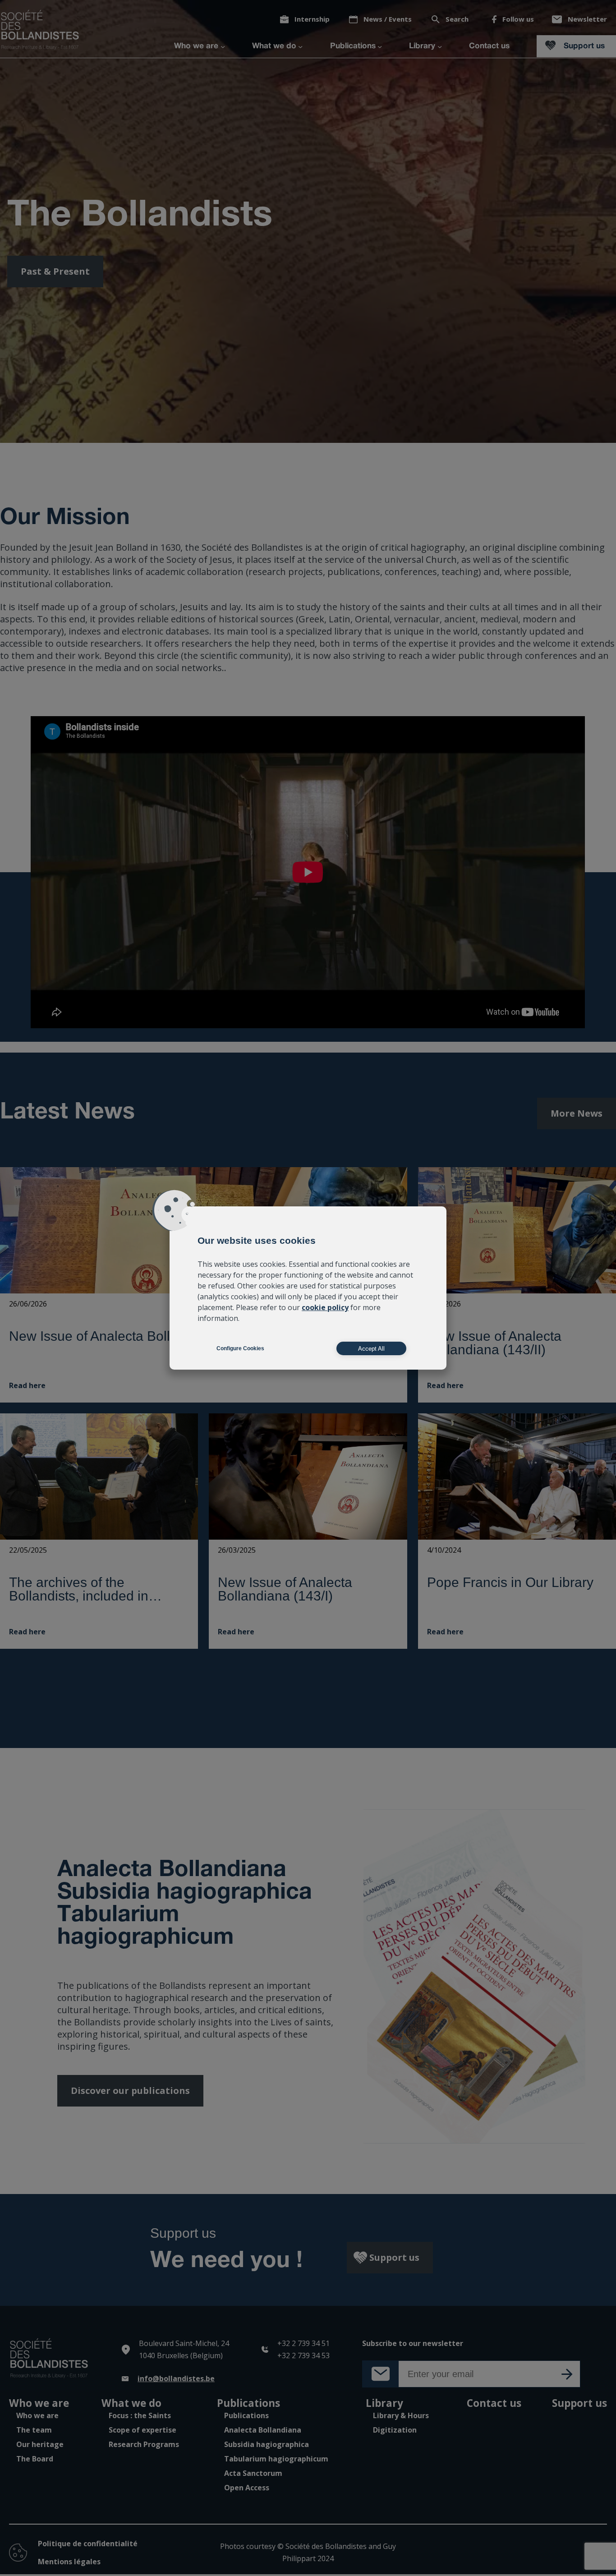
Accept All (371, 1349)
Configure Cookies (240, 1348)
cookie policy (325, 1307)
